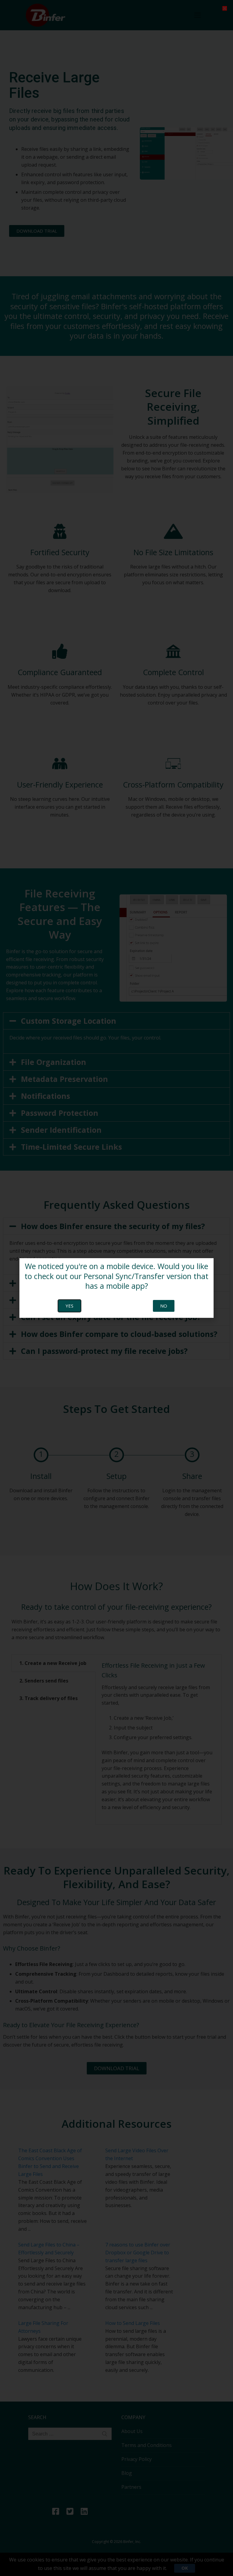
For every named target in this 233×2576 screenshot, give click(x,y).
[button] (225, 8)
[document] (116, 1288)
